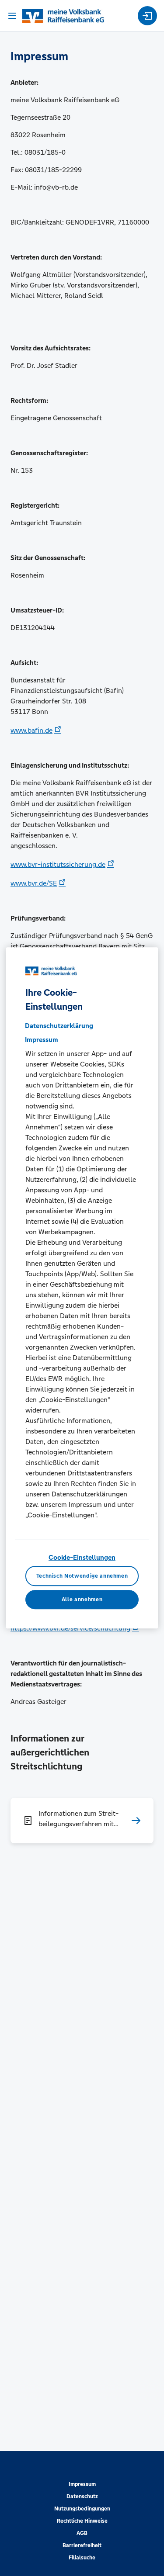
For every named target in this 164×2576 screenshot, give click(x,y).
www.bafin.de (31, 730)
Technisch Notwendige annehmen (82, 1576)
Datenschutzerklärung (59, 1026)
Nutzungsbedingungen (82, 2509)
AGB (82, 2533)
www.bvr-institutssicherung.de (58, 864)
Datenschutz (82, 2496)
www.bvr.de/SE (34, 883)
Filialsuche (82, 2558)
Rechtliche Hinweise (82, 2521)
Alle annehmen (82, 1600)
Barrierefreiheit (82, 2545)
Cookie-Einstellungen (82, 1557)
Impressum (82, 2484)
